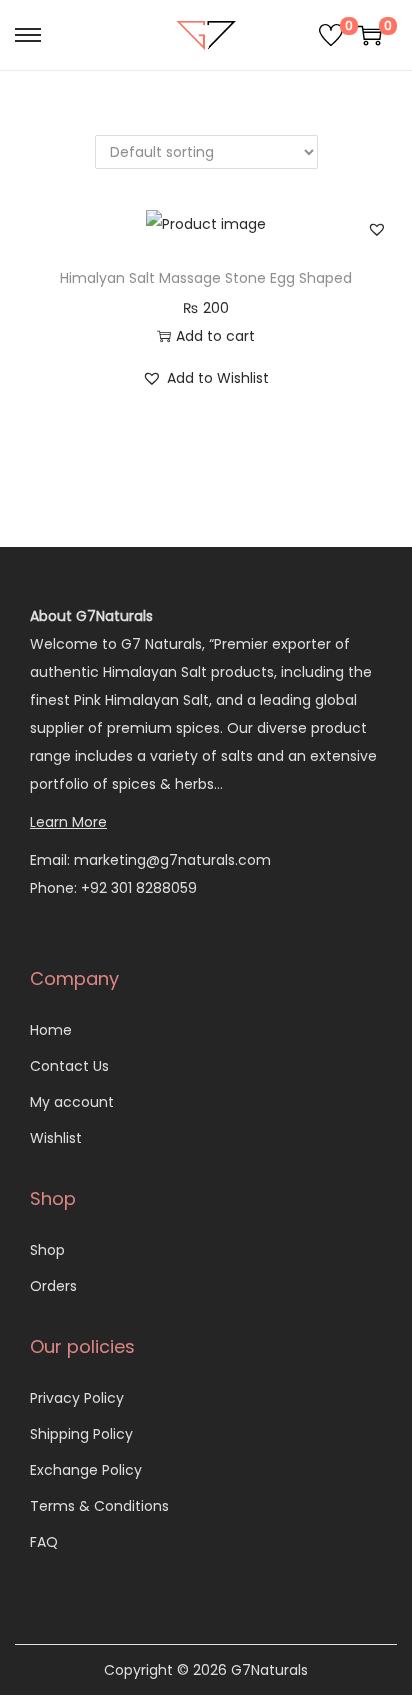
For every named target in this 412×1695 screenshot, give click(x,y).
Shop (47, 1250)
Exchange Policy (86, 1470)
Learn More (68, 822)
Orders (53, 1286)
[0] (331, 35)
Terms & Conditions (99, 1506)
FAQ (44, 1542)
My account (72, 1102)
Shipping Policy (81, 1434)
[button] (377, 229)
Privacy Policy (77, 1398)
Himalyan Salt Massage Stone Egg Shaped (206, 278)
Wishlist (56, 1138)
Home (51, 1030)
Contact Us (69, 1066)
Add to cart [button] (215, 336)
